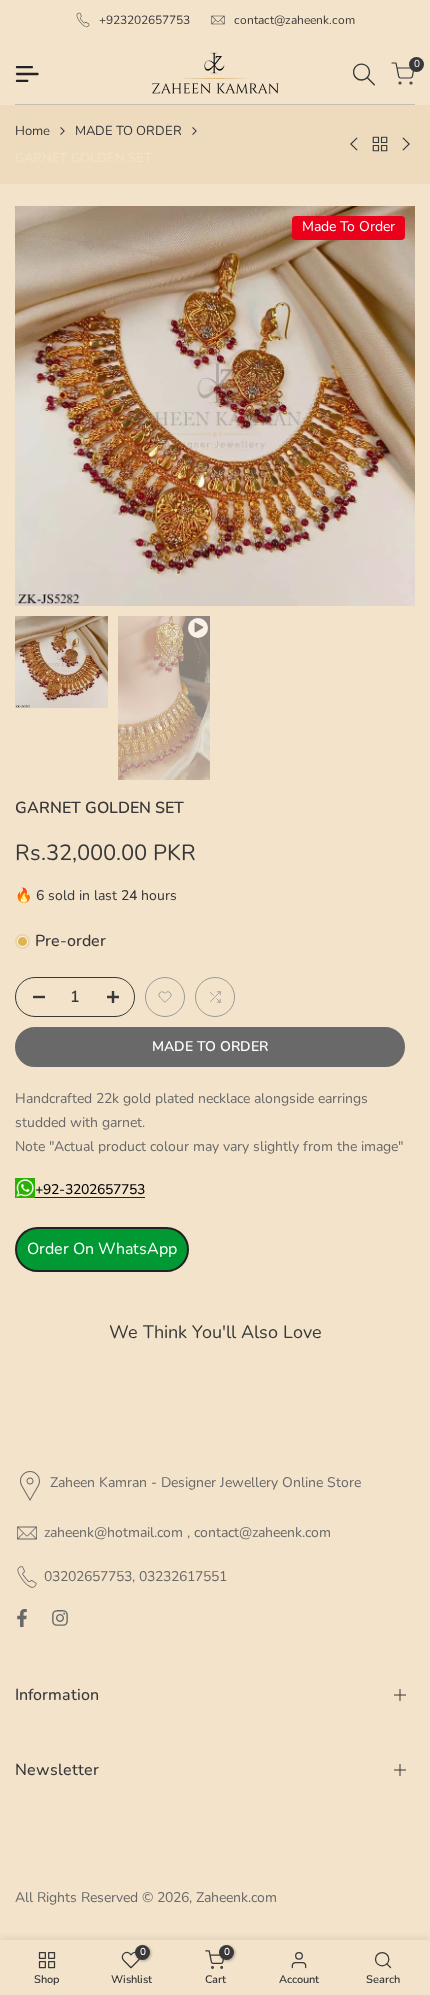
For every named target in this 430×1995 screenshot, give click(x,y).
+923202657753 (144, 20)
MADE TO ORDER (128, 131)
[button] (165, 997)
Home (32, 131)
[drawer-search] (364, 74)
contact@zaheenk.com (294, 20)
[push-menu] (27, 74)
